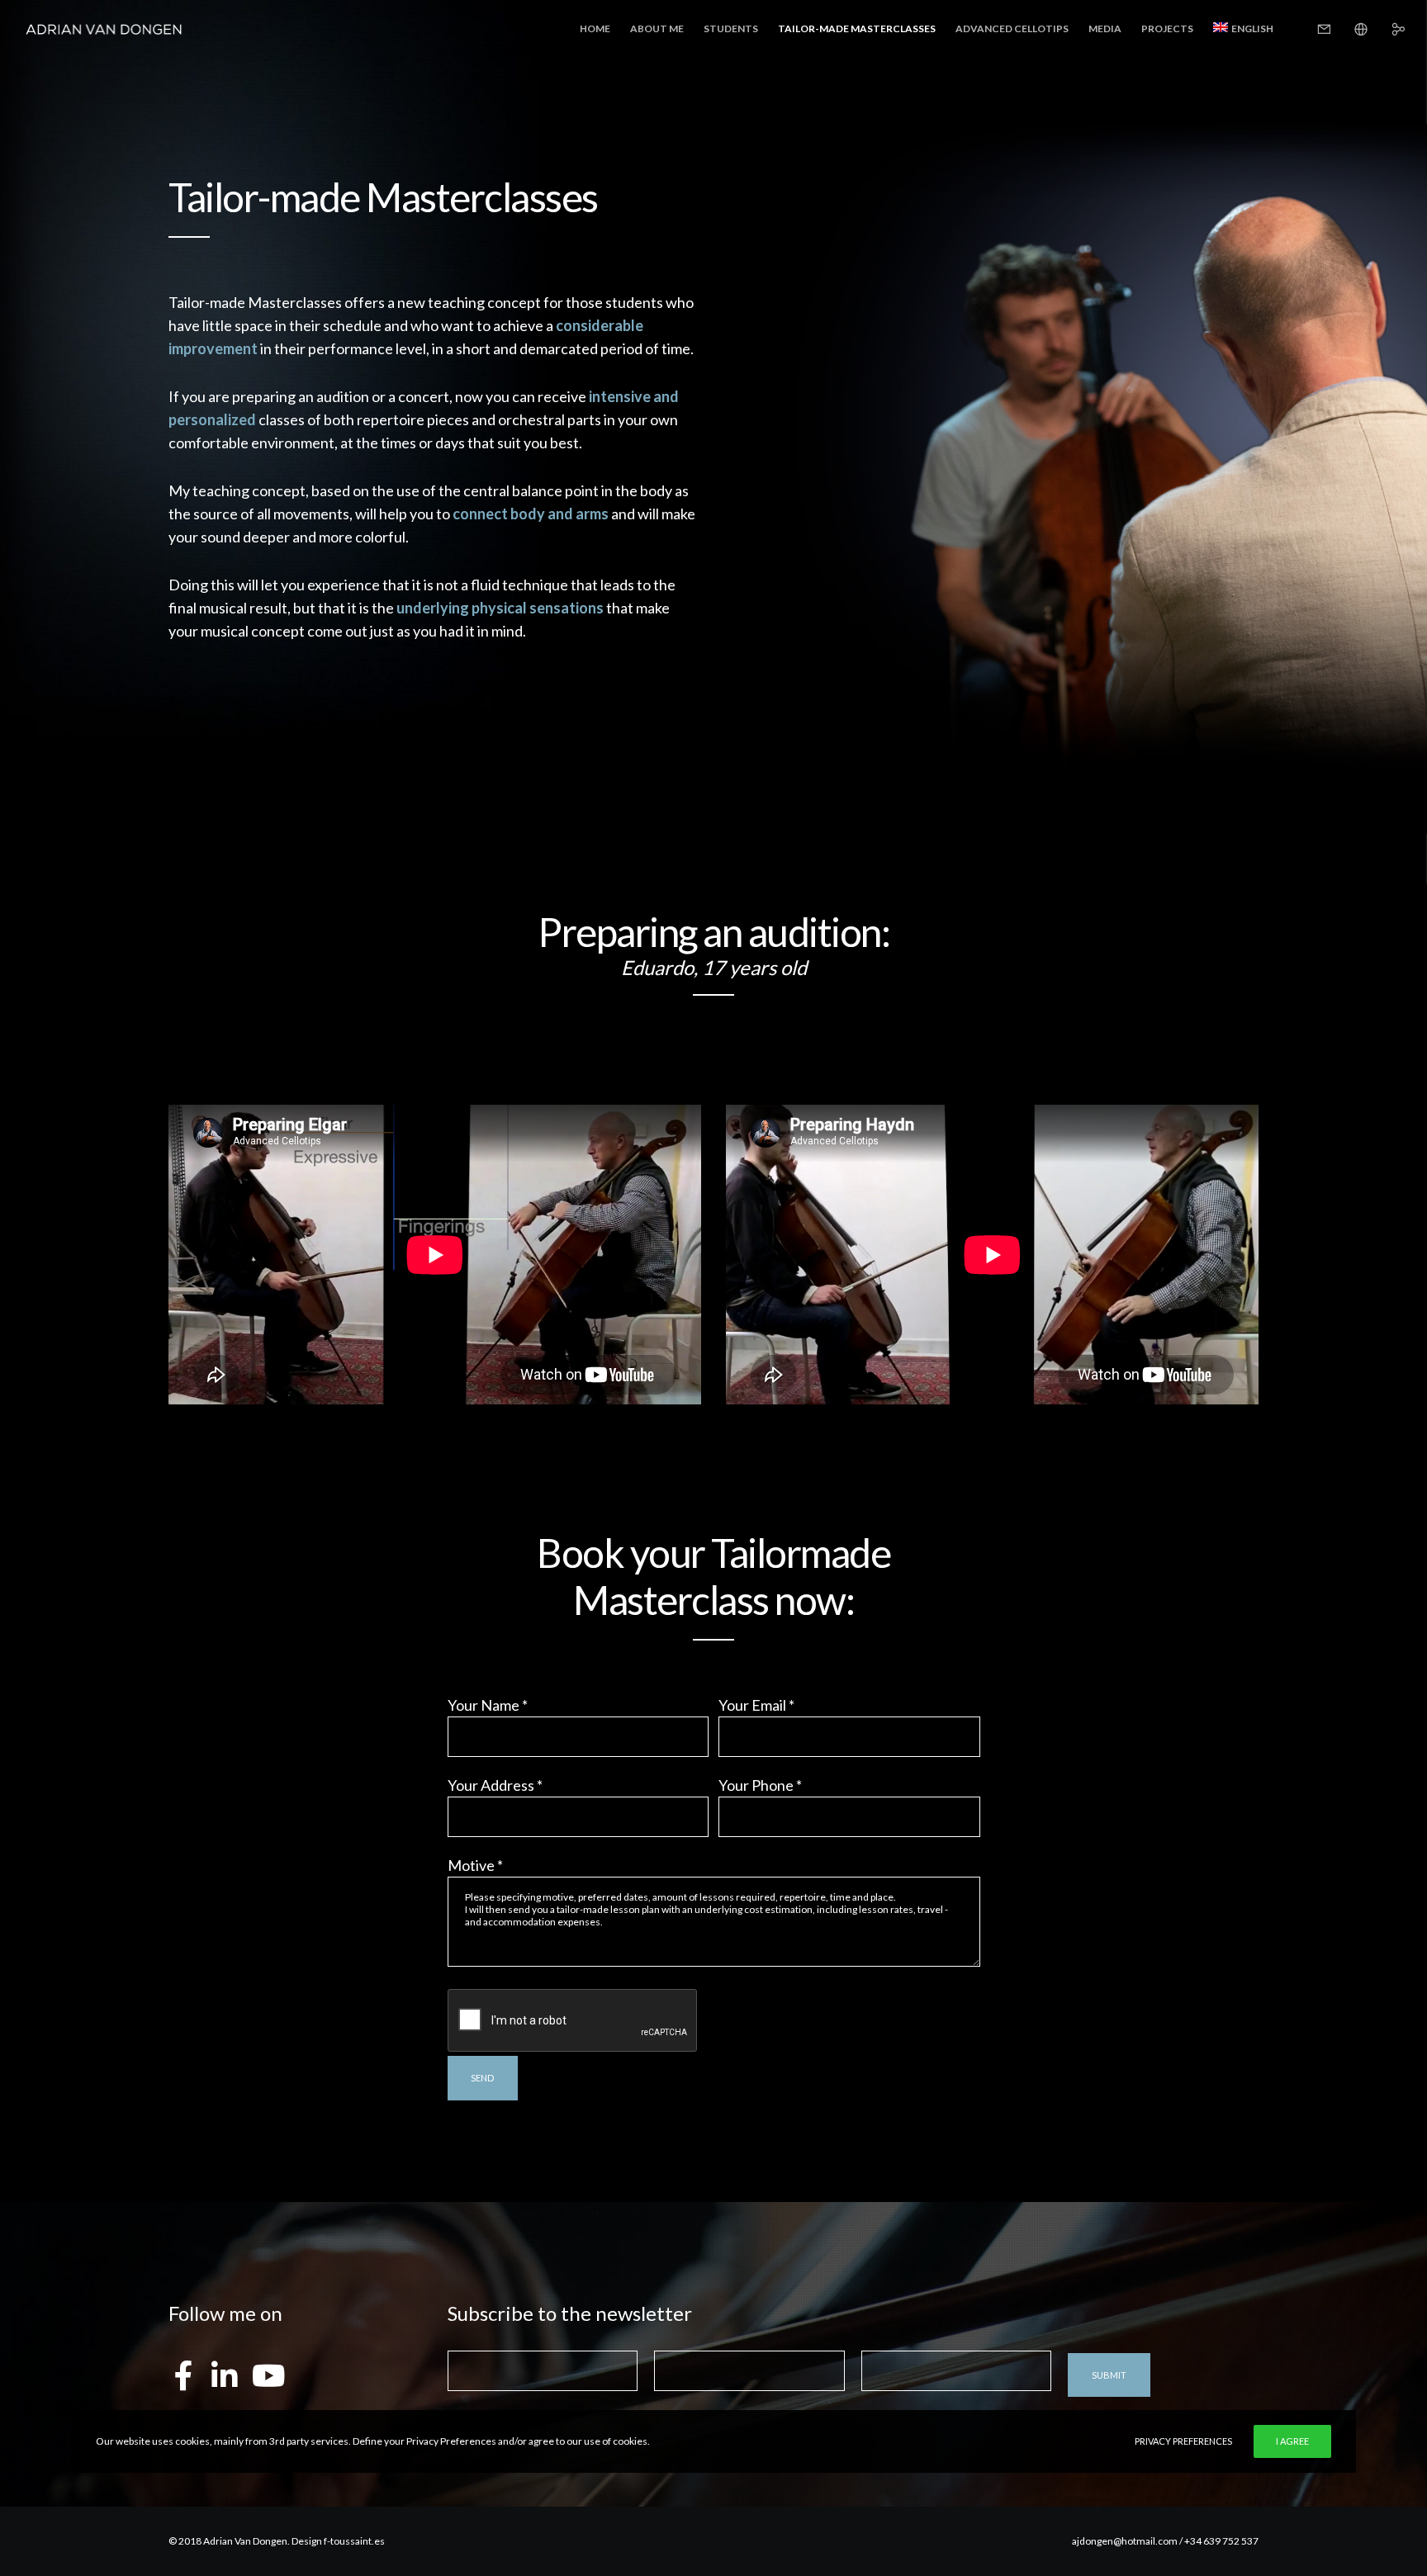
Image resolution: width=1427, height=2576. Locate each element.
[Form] (1313, 29)
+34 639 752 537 (1221, 2541)
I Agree (1292, 2441)
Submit (1109, 2375)
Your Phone (760, 1785)
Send (482, 2078)
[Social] (1388, 29)
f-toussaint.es (354, 2541)
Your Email (756, 1705)
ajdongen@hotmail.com (1125, 2541)
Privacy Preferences (1183, 2441)
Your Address (495, 1785)
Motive (475, 1865)
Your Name (488, 1705)
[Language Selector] (1351, 29)
